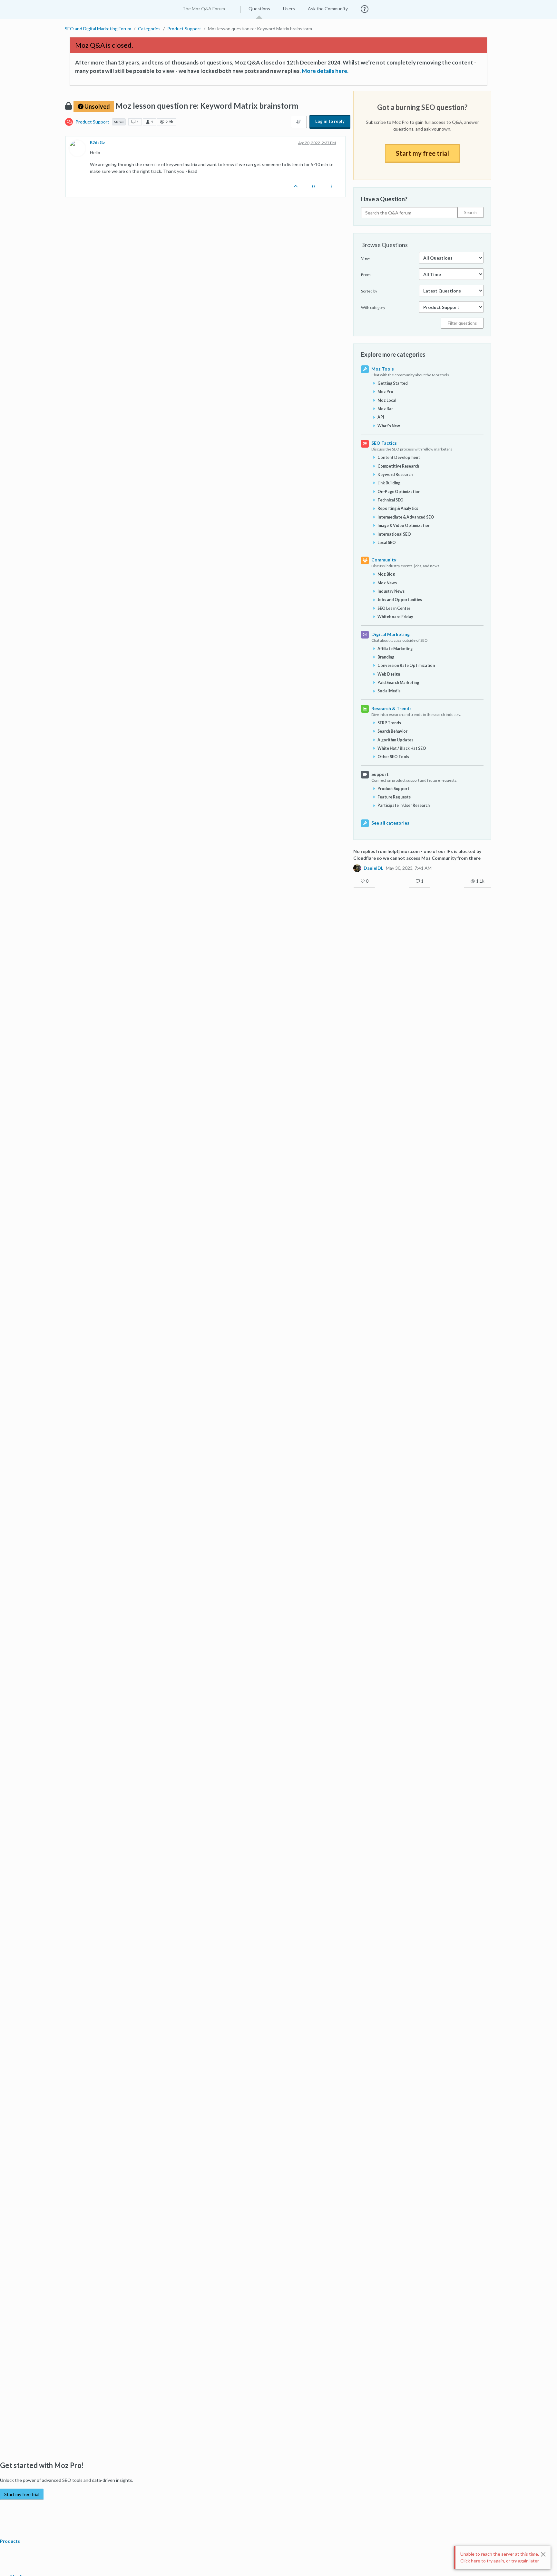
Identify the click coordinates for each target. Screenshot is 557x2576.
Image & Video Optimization (404, 525)
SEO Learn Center (394, 608)
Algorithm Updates (395, 740)
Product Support (92, 122)
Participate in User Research (404, 805)
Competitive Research (398, 466)
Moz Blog (386, 574)
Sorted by (369, 291)
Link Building (389, 483)
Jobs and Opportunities (400, 600)
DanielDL (373, 868)
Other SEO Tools (393, 757)
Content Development (399, 457)
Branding (386, 657)
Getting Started (393, 383)
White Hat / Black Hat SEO (402, 748)
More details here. (325, 71)
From (366, 275)
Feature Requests (394, 797)
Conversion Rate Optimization (406, 665)
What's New (389, 426)
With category (373, 307)
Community (384, 560)
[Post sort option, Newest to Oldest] (299, 122)
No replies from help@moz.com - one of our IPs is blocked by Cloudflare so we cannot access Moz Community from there (417, 855)
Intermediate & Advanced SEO (406, 517)
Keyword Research (395, 475)
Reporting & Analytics (398, 508)
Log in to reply (330, 121)
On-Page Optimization (399, 492)
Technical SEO (391, 500)
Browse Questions (384, 245)
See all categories (390, 823)
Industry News (391, 591)
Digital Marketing (391, 634)
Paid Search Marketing (398, 683)
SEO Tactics (384, 443)
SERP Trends (389, 723)
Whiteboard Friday (395, 617)
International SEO (394, 534)
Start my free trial (422, 153)
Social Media (389, 691)
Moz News (387, 583)
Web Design (389, 674)
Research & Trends (391, 708)
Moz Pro (385, 392)
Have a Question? (384, 199)
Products (10, 2541)
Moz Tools (383, 369)
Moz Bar (385, 409)
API (381, 417)
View (365, 258)
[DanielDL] (357, 868)
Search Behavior (392, 731)
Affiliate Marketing (395, 649)
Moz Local (387, 400)
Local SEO (387, 543)
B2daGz (98, 143)
